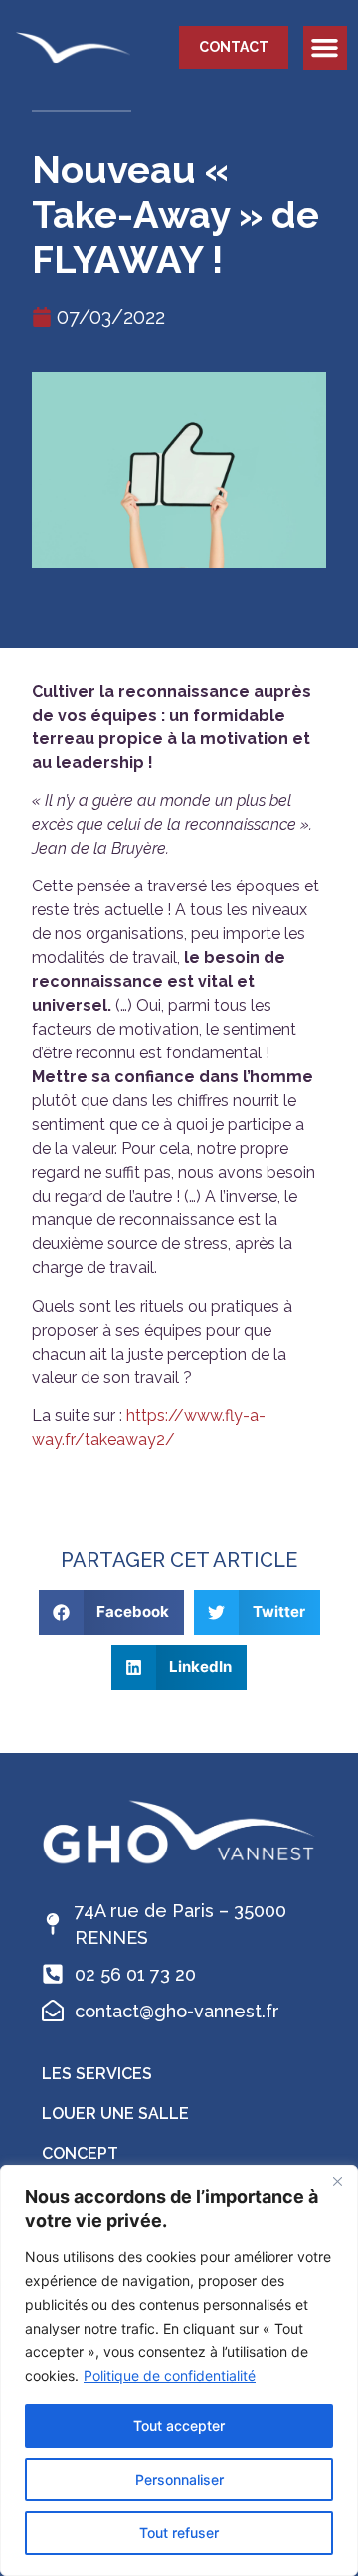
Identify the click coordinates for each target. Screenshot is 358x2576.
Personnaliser (179, 2479)
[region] (179, 2370)
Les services (97, 2074)
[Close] (337, 2181)
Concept (80, 2153)
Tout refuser (179, 2533)
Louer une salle (115, 2113)
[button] (325, 48)
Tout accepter (179, 2425)
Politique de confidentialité (170, 2376)
